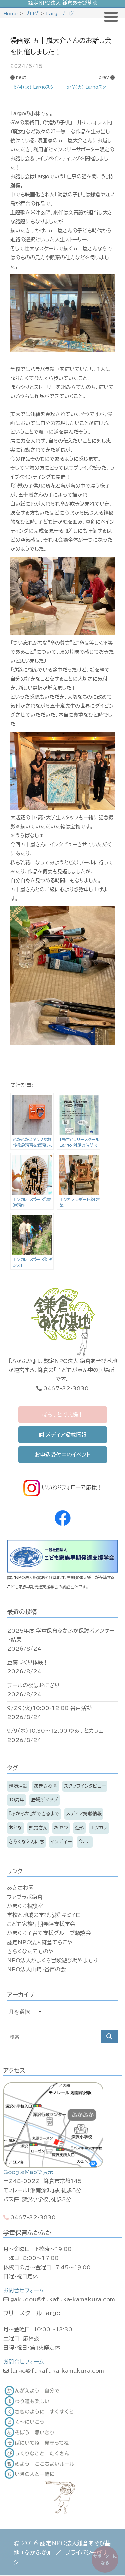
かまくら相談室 (25, 1906)
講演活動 (18, 1786)
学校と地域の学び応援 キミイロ (44, 1915)
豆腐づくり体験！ (28, 1662)
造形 (79, 1828)
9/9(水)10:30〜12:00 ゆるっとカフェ (55, 1731)
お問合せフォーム (23, 2290)
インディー (61, 1842)
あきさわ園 (46, 1786)
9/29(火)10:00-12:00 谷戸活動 (49, 1708)
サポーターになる (105, 2559)
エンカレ (99, 1828)
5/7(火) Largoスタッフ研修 (90, 87)
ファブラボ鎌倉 (25, 1897)
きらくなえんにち (26, 1842)
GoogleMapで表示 (28, 2172)
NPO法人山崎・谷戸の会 (36, 1969)
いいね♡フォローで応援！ (71, 1487)
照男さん (38, 1828)
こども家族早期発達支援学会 (41, 1924)
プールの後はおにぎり (33, 1685)
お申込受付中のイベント (62, 1455)
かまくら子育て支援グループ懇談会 (49, 1933)
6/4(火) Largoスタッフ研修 (38, 87)
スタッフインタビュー (85, 1786)
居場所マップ (44, 1800)
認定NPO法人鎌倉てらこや (40, 1942)
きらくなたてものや (30, 1951)
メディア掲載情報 (65, 1435)
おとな (15, 1828)
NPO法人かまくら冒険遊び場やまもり (52, 1960)
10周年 (16, 1800)
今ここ (85, 1842)
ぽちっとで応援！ (63, 1415)
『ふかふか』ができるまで (34, 1814)
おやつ (61, 1828)
